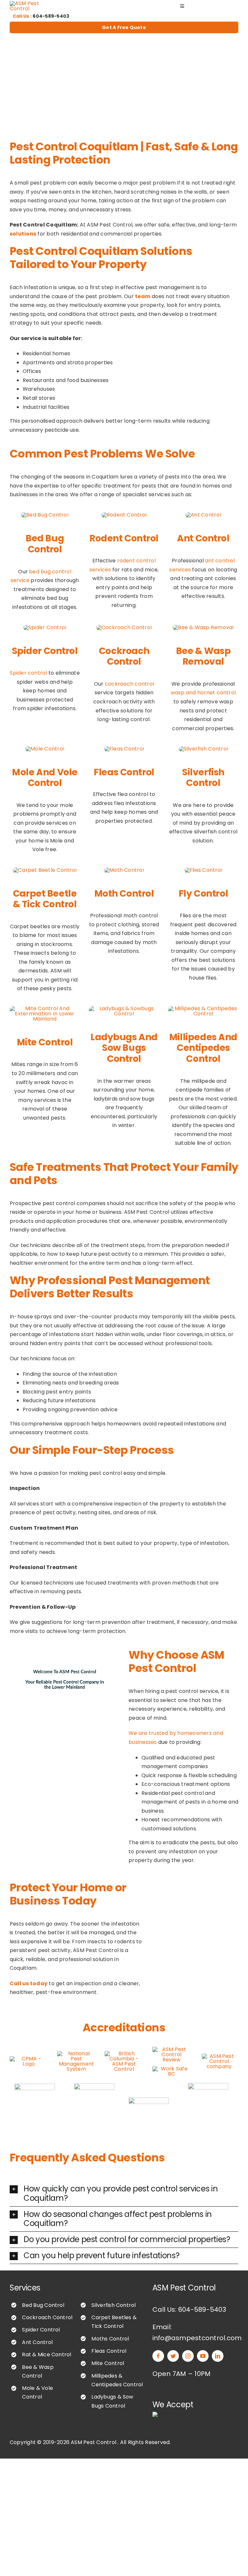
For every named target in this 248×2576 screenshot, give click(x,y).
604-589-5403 (51, 16)
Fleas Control (109, 2351)
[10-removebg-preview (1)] (76, 2053)
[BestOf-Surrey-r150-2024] (219, 2056)
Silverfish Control (114, 2305)
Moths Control (110, 2339)
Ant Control (37, 2342)
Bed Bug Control (43, 2305)
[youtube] (203, 2356)
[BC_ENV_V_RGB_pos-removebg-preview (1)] (124, 2053)
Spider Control (41, 2330)
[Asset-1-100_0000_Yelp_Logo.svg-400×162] (149, 2100)
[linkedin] (218, 2356)
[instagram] (188, 2356)
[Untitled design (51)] (208, 2085)
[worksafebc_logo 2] (172, 2069)
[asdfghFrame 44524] (172, 2049)
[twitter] (173, 2356)
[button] (124, 2194)
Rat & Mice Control (46, 2355)
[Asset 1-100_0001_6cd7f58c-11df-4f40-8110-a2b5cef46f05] (94, 2086)
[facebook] (158, 2356)
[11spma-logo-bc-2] (35, 2086)
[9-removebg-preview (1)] (29, 2059)
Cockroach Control (47, 2317)
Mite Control (108, 2363)
